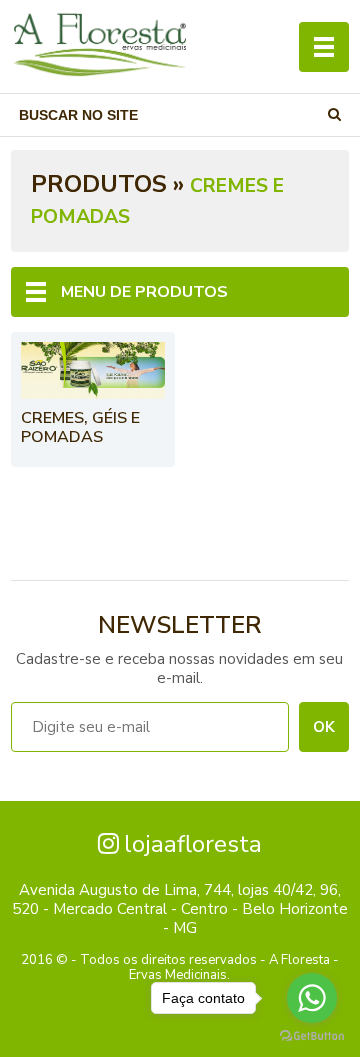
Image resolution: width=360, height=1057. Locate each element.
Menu (324, 47)
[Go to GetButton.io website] (312, 1036)
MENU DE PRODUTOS (144, 292)
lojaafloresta (193, 844)
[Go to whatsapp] (312, 998)
